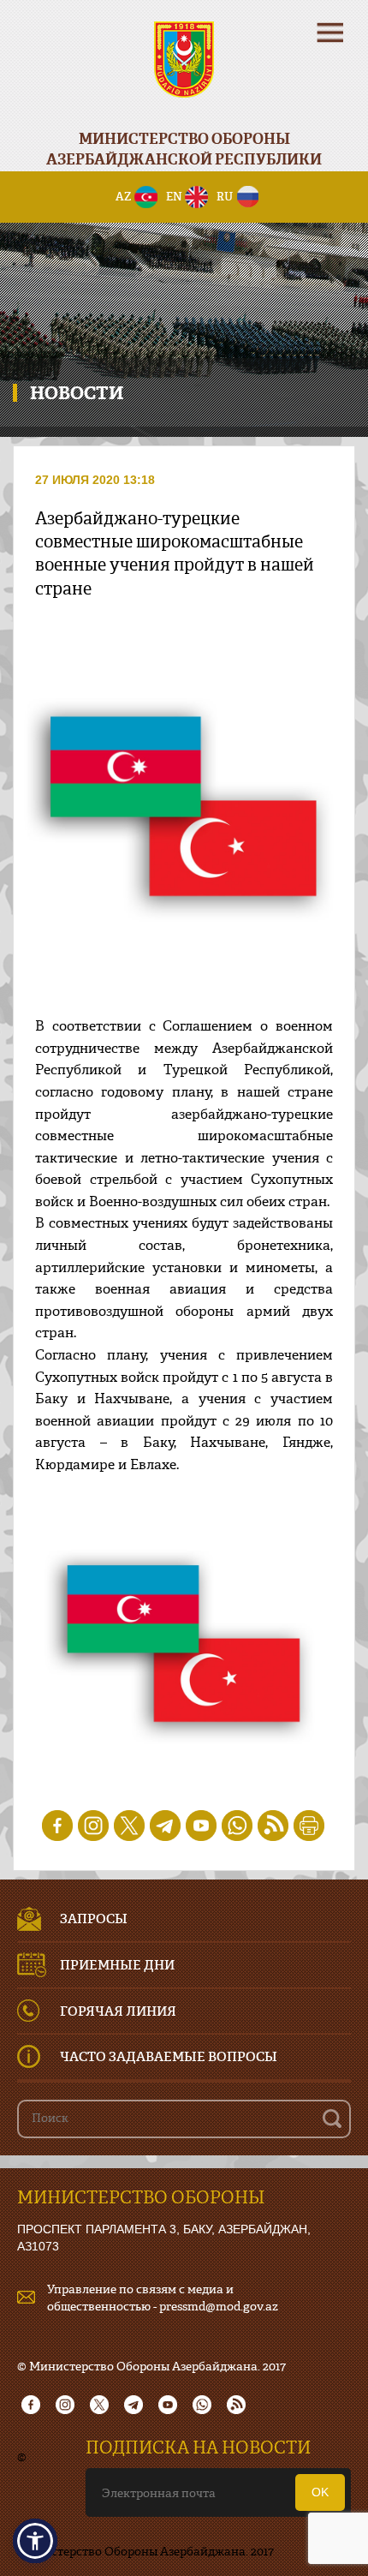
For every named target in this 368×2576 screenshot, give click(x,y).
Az (124, 196)
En (174, 196)
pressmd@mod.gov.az (219, 2306)
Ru (225, 196)
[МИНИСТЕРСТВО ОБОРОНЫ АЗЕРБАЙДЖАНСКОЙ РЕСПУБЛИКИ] (184, 71)
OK (320, 2492)
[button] (35, 2541)
